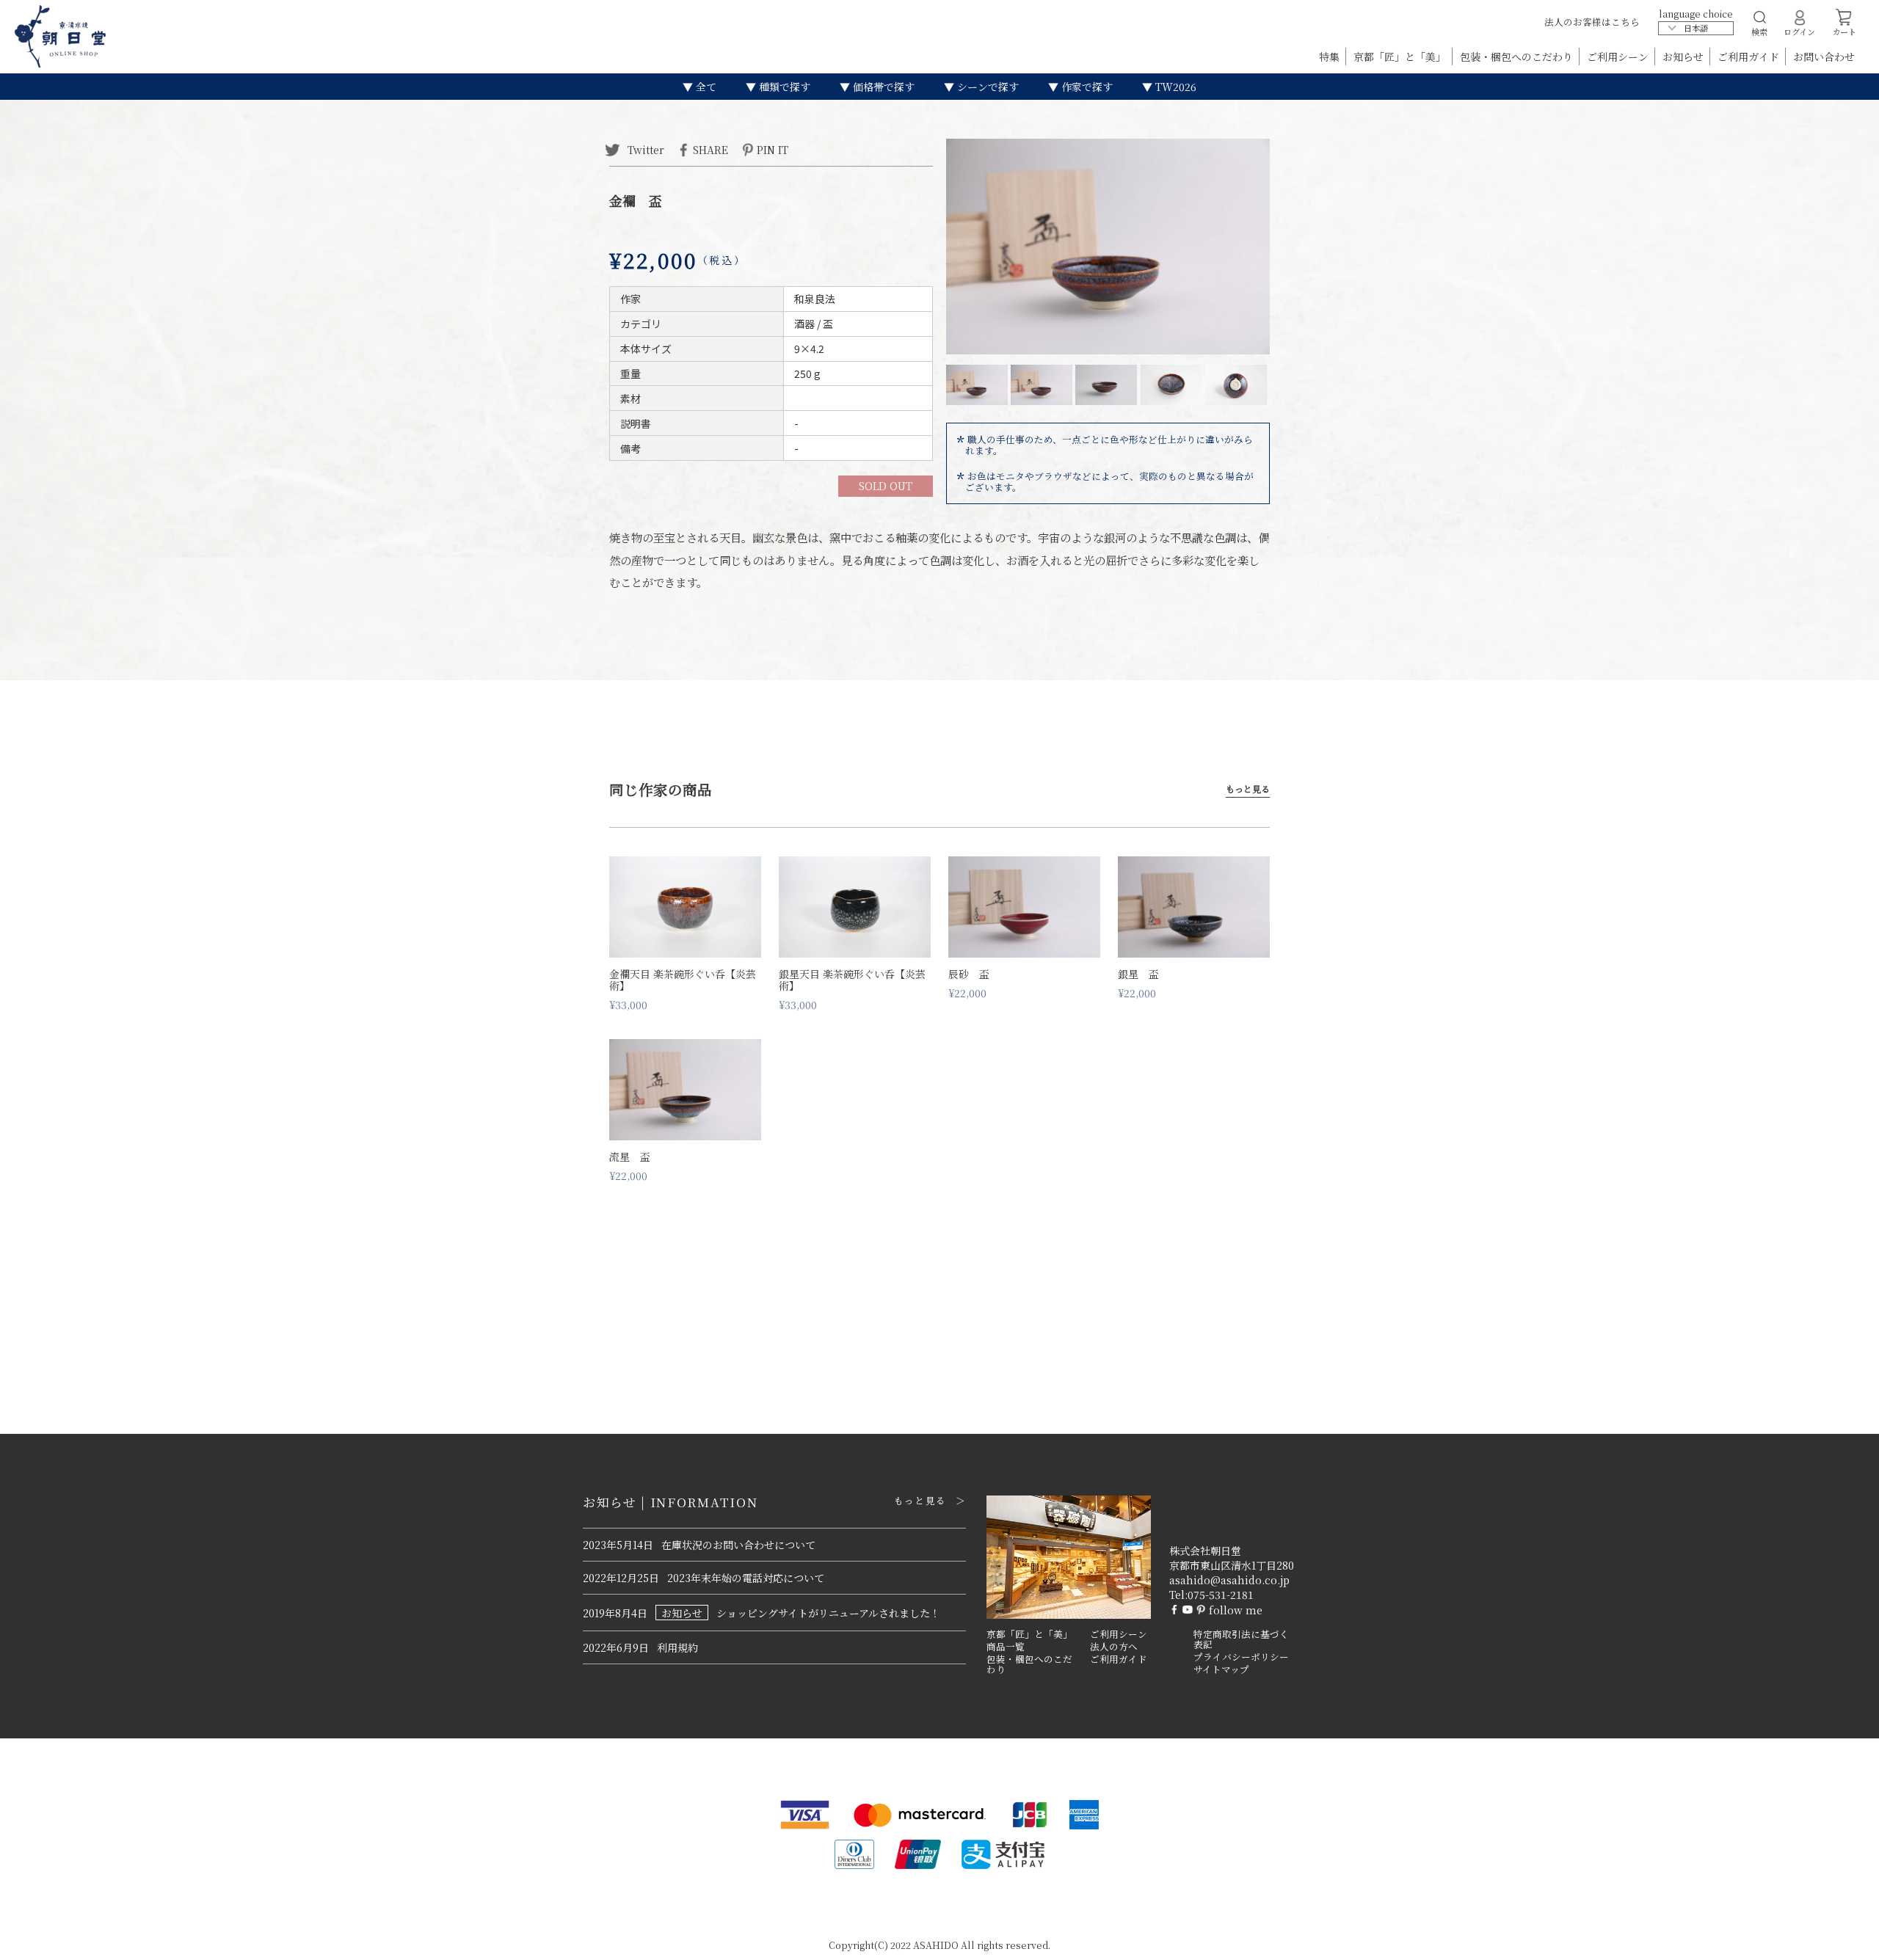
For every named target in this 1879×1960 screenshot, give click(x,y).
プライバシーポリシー (1241, 1657)
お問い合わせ (1824, 57)
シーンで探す (986, 87)
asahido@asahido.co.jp (1229, 1580)
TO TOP (1845, 1939)
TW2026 (1174, 87)
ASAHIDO (936, 1945)
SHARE (710, 149)
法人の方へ (1114, 1647)
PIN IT (773, 149)
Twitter (644, 149)
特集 (1331, 57)
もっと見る (1248, 789)
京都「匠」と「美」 (1401, 57)
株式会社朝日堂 (1205, 1551)
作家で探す (1086, 87)
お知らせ (1684, 57)
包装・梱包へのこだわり (1518, 57)
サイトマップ (1221, 1669)
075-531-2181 (1221, 1595)
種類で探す (783, 87)
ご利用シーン (1619, 57)
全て (705, 87)
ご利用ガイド (1750, 57)
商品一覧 (1006, 1647)
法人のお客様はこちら (1592, 22)
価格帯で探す (882, 87)
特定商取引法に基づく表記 (1241, 1640)
